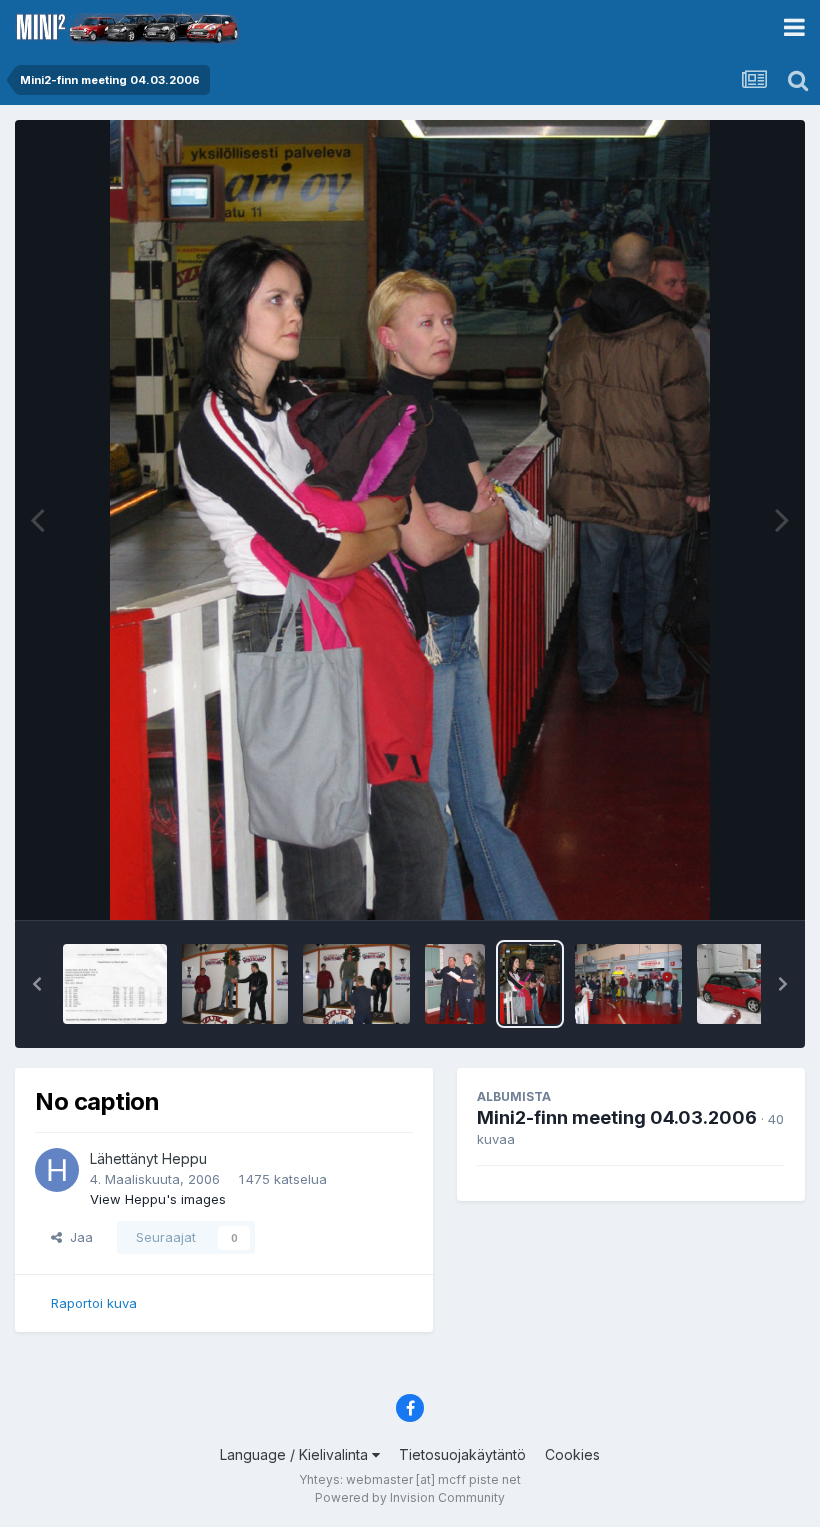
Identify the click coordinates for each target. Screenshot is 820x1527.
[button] (37, 984)
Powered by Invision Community (410, 1497)
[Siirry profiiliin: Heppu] (57, 1170)
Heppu (184, 1158)
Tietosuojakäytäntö (462, 1454)
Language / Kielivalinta (296, 1454)
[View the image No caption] (115, 984)
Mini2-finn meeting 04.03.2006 (617, 1117)
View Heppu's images (158, 1199)
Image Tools (722, 884)
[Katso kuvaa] (410, 520)
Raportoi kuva (94, 1303)
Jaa (77, 1237)
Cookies (572, 1454)
